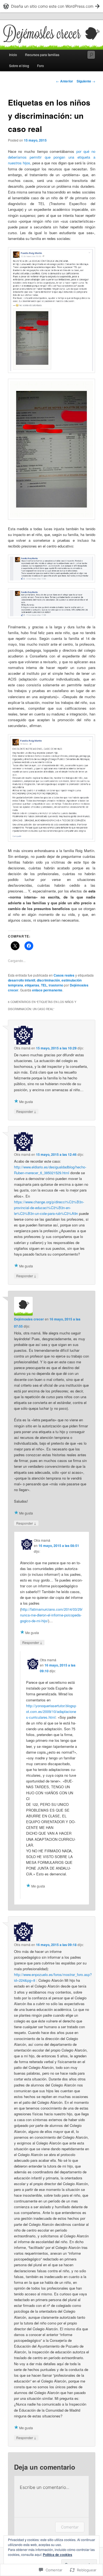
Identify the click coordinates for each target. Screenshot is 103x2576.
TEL (44, 985)
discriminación (48, 980)
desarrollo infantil (22, 980)
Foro (41, 66)
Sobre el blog (19, 66)
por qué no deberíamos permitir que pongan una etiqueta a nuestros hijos (52, 157)
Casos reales (64, 975)
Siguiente (86, 81)
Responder (26, 1111)
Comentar (70, 2527)
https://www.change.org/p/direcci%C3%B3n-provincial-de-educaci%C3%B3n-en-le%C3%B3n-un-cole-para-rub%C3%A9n (49, 1208)
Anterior (65, 81)
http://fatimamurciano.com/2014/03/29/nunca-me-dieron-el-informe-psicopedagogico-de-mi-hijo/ (51, 1615)
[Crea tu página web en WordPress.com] (51, 6)
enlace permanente (47, 990)
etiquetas (32, 985)
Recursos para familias (42, 55)
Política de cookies (58, 2555)
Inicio (13, 55)
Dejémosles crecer (29, 1319)
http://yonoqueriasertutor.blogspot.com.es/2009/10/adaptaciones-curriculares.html (51, 1711)
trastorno (56, 985)
